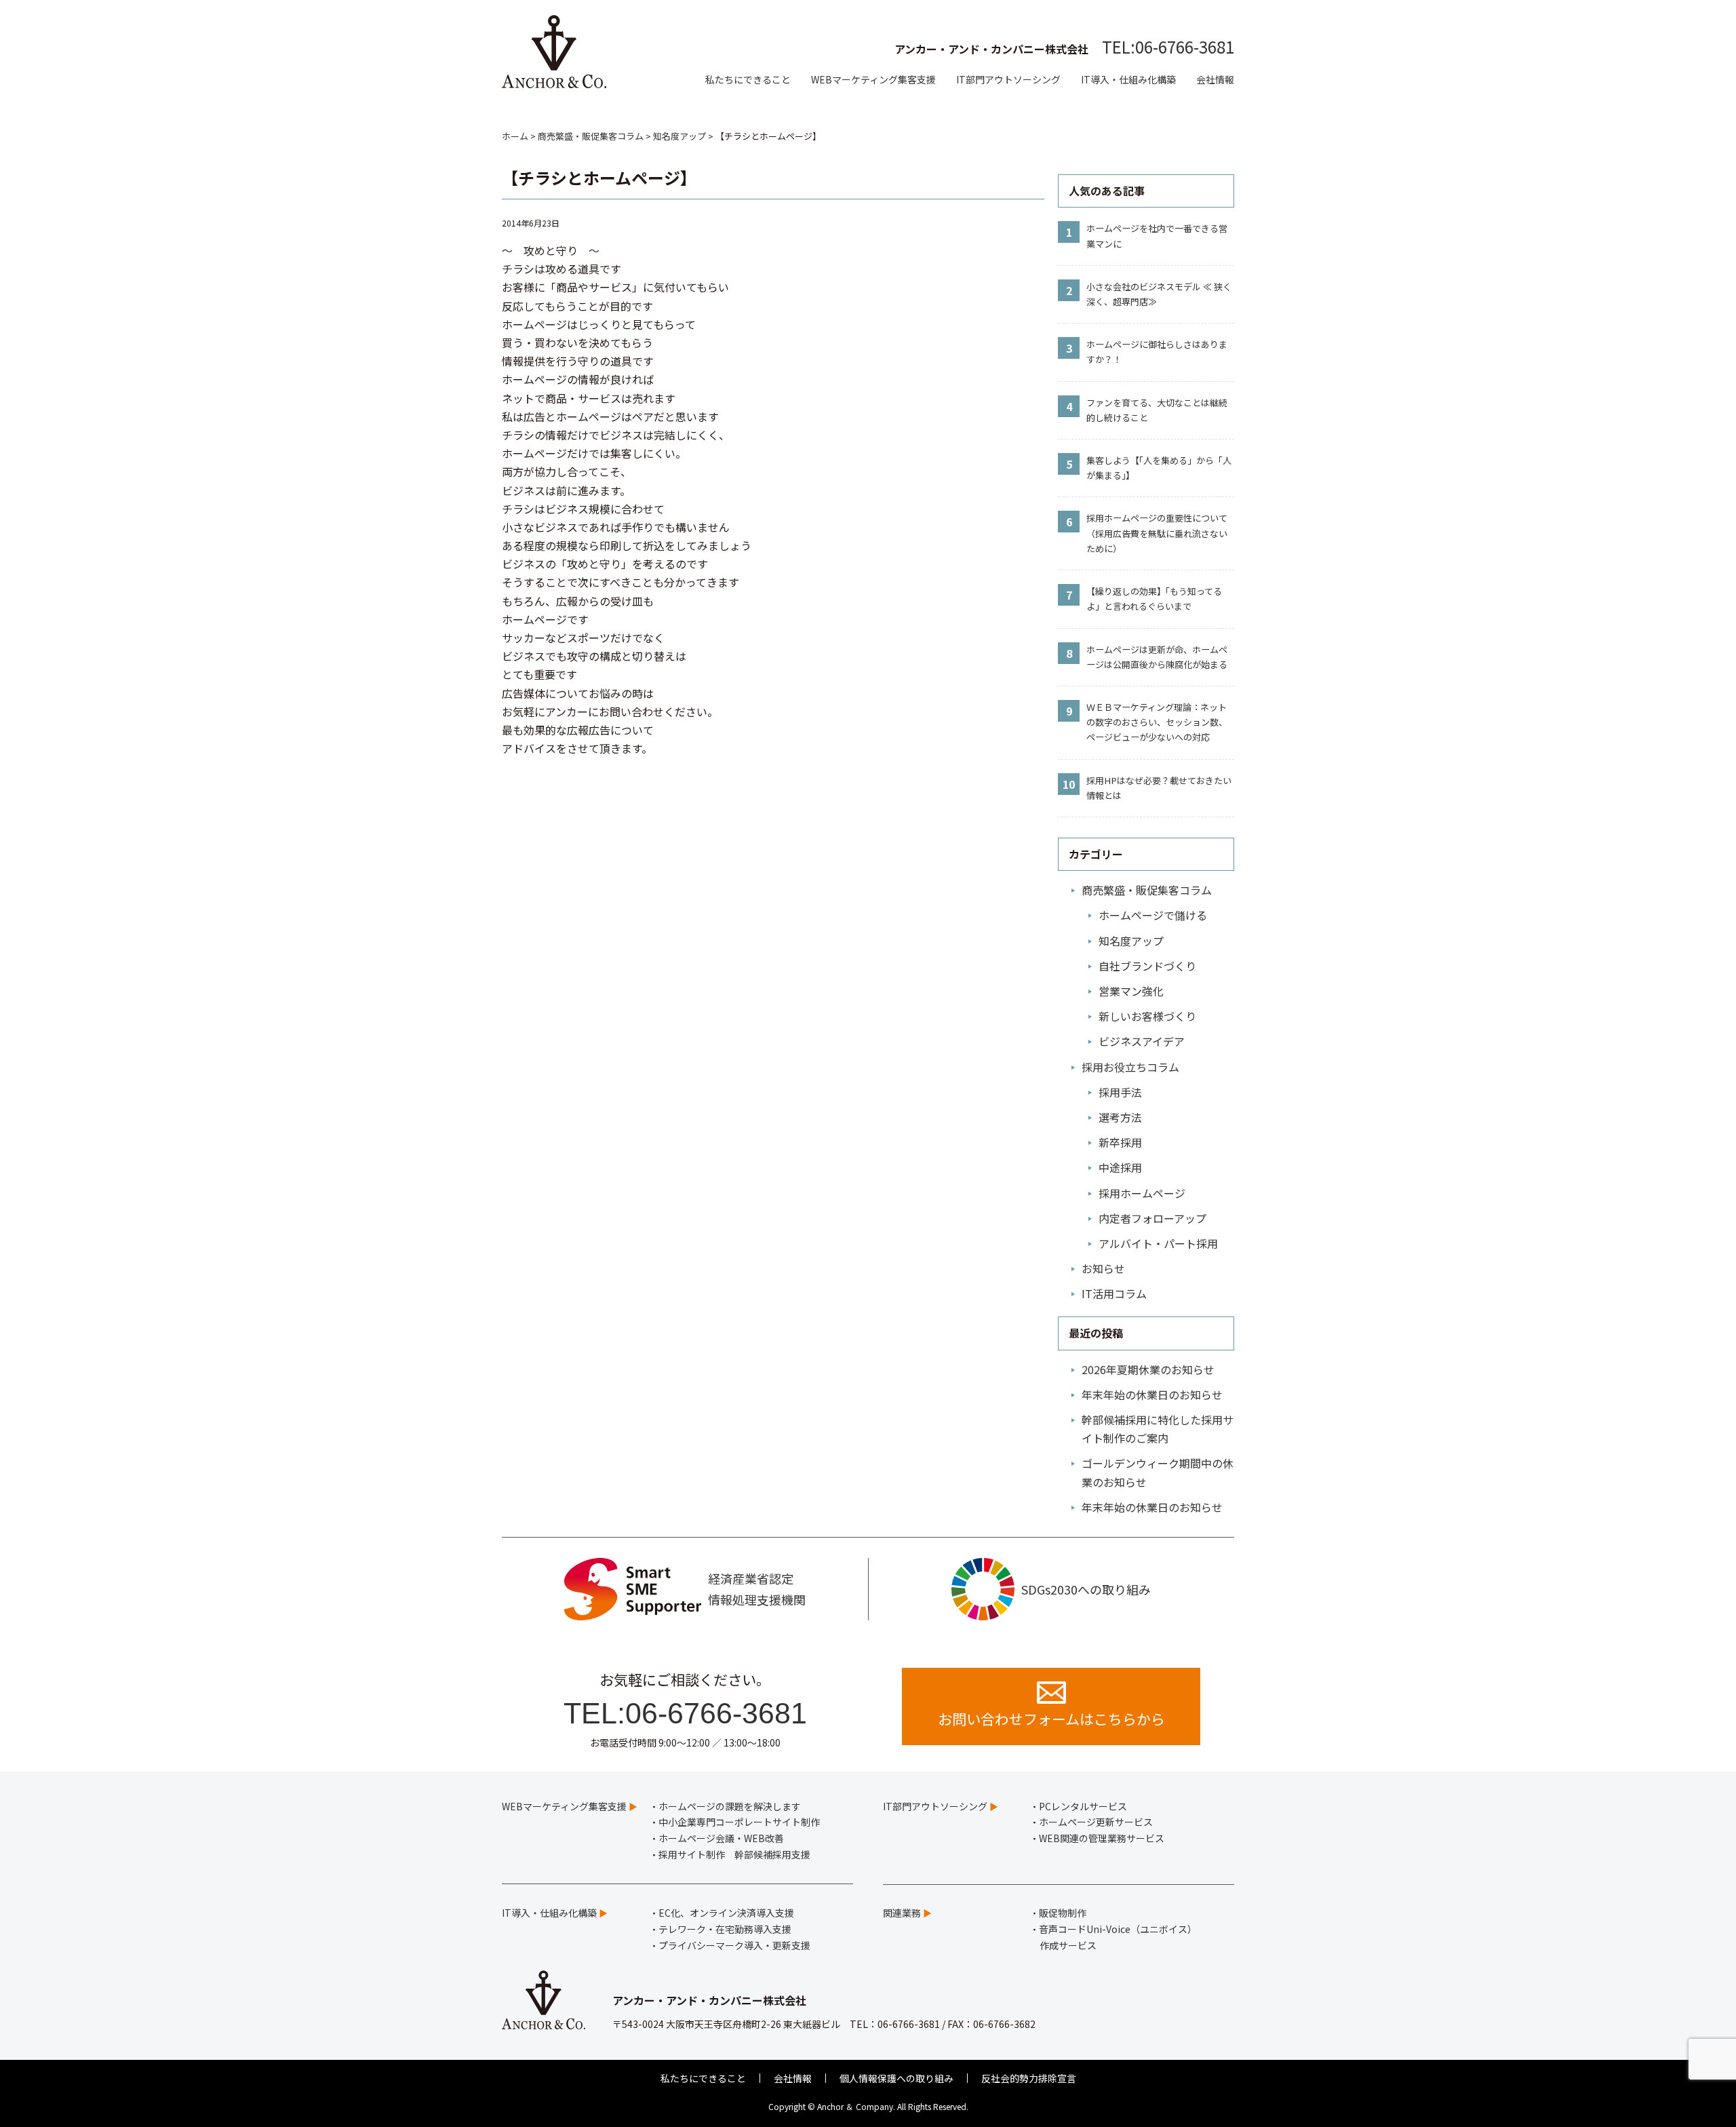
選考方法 (1120, 1117)
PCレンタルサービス (1083, 1806)
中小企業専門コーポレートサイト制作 (739, 1822)
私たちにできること (748, 79)
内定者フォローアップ (1152, 1218)
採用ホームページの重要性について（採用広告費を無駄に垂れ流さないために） (1157, 533)
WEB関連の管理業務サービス (1102, 1838)
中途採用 (1120, 1167)
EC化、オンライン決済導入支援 (726, 1913)
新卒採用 (1120, 1142)
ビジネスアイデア (1142, 1041)
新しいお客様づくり (1147, 1016)
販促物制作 (1063, 1913)
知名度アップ (1131, 941)
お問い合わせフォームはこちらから (1051, 1719)
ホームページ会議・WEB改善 (721, 1838)
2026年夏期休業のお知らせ (1148, 1369)
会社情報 (1215, 79)
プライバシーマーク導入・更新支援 (734, 1945)
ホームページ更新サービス (1096, 1822)
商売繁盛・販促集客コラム (1147, 890)
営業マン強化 (1131, 991)
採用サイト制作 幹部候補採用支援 (734, 1854)
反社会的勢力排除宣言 (1029, 2078)
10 (1069, 784)
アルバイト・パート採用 (1158, 1243)
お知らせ (1103, 1268)
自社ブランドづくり (1147, 966)
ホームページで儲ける (1153, 915)
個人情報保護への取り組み (896, 2078)
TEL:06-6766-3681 (1168, 46)
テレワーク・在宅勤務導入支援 (725, 1929)
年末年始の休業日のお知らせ (1152, 1394)
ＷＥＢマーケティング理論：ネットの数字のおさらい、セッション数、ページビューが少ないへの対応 (1157, 722)
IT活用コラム (1114, 1293)
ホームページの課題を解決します (730, 1806)
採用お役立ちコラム (1130, 1067)
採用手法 (1120, 1092)
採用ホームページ (1142, 1193)
